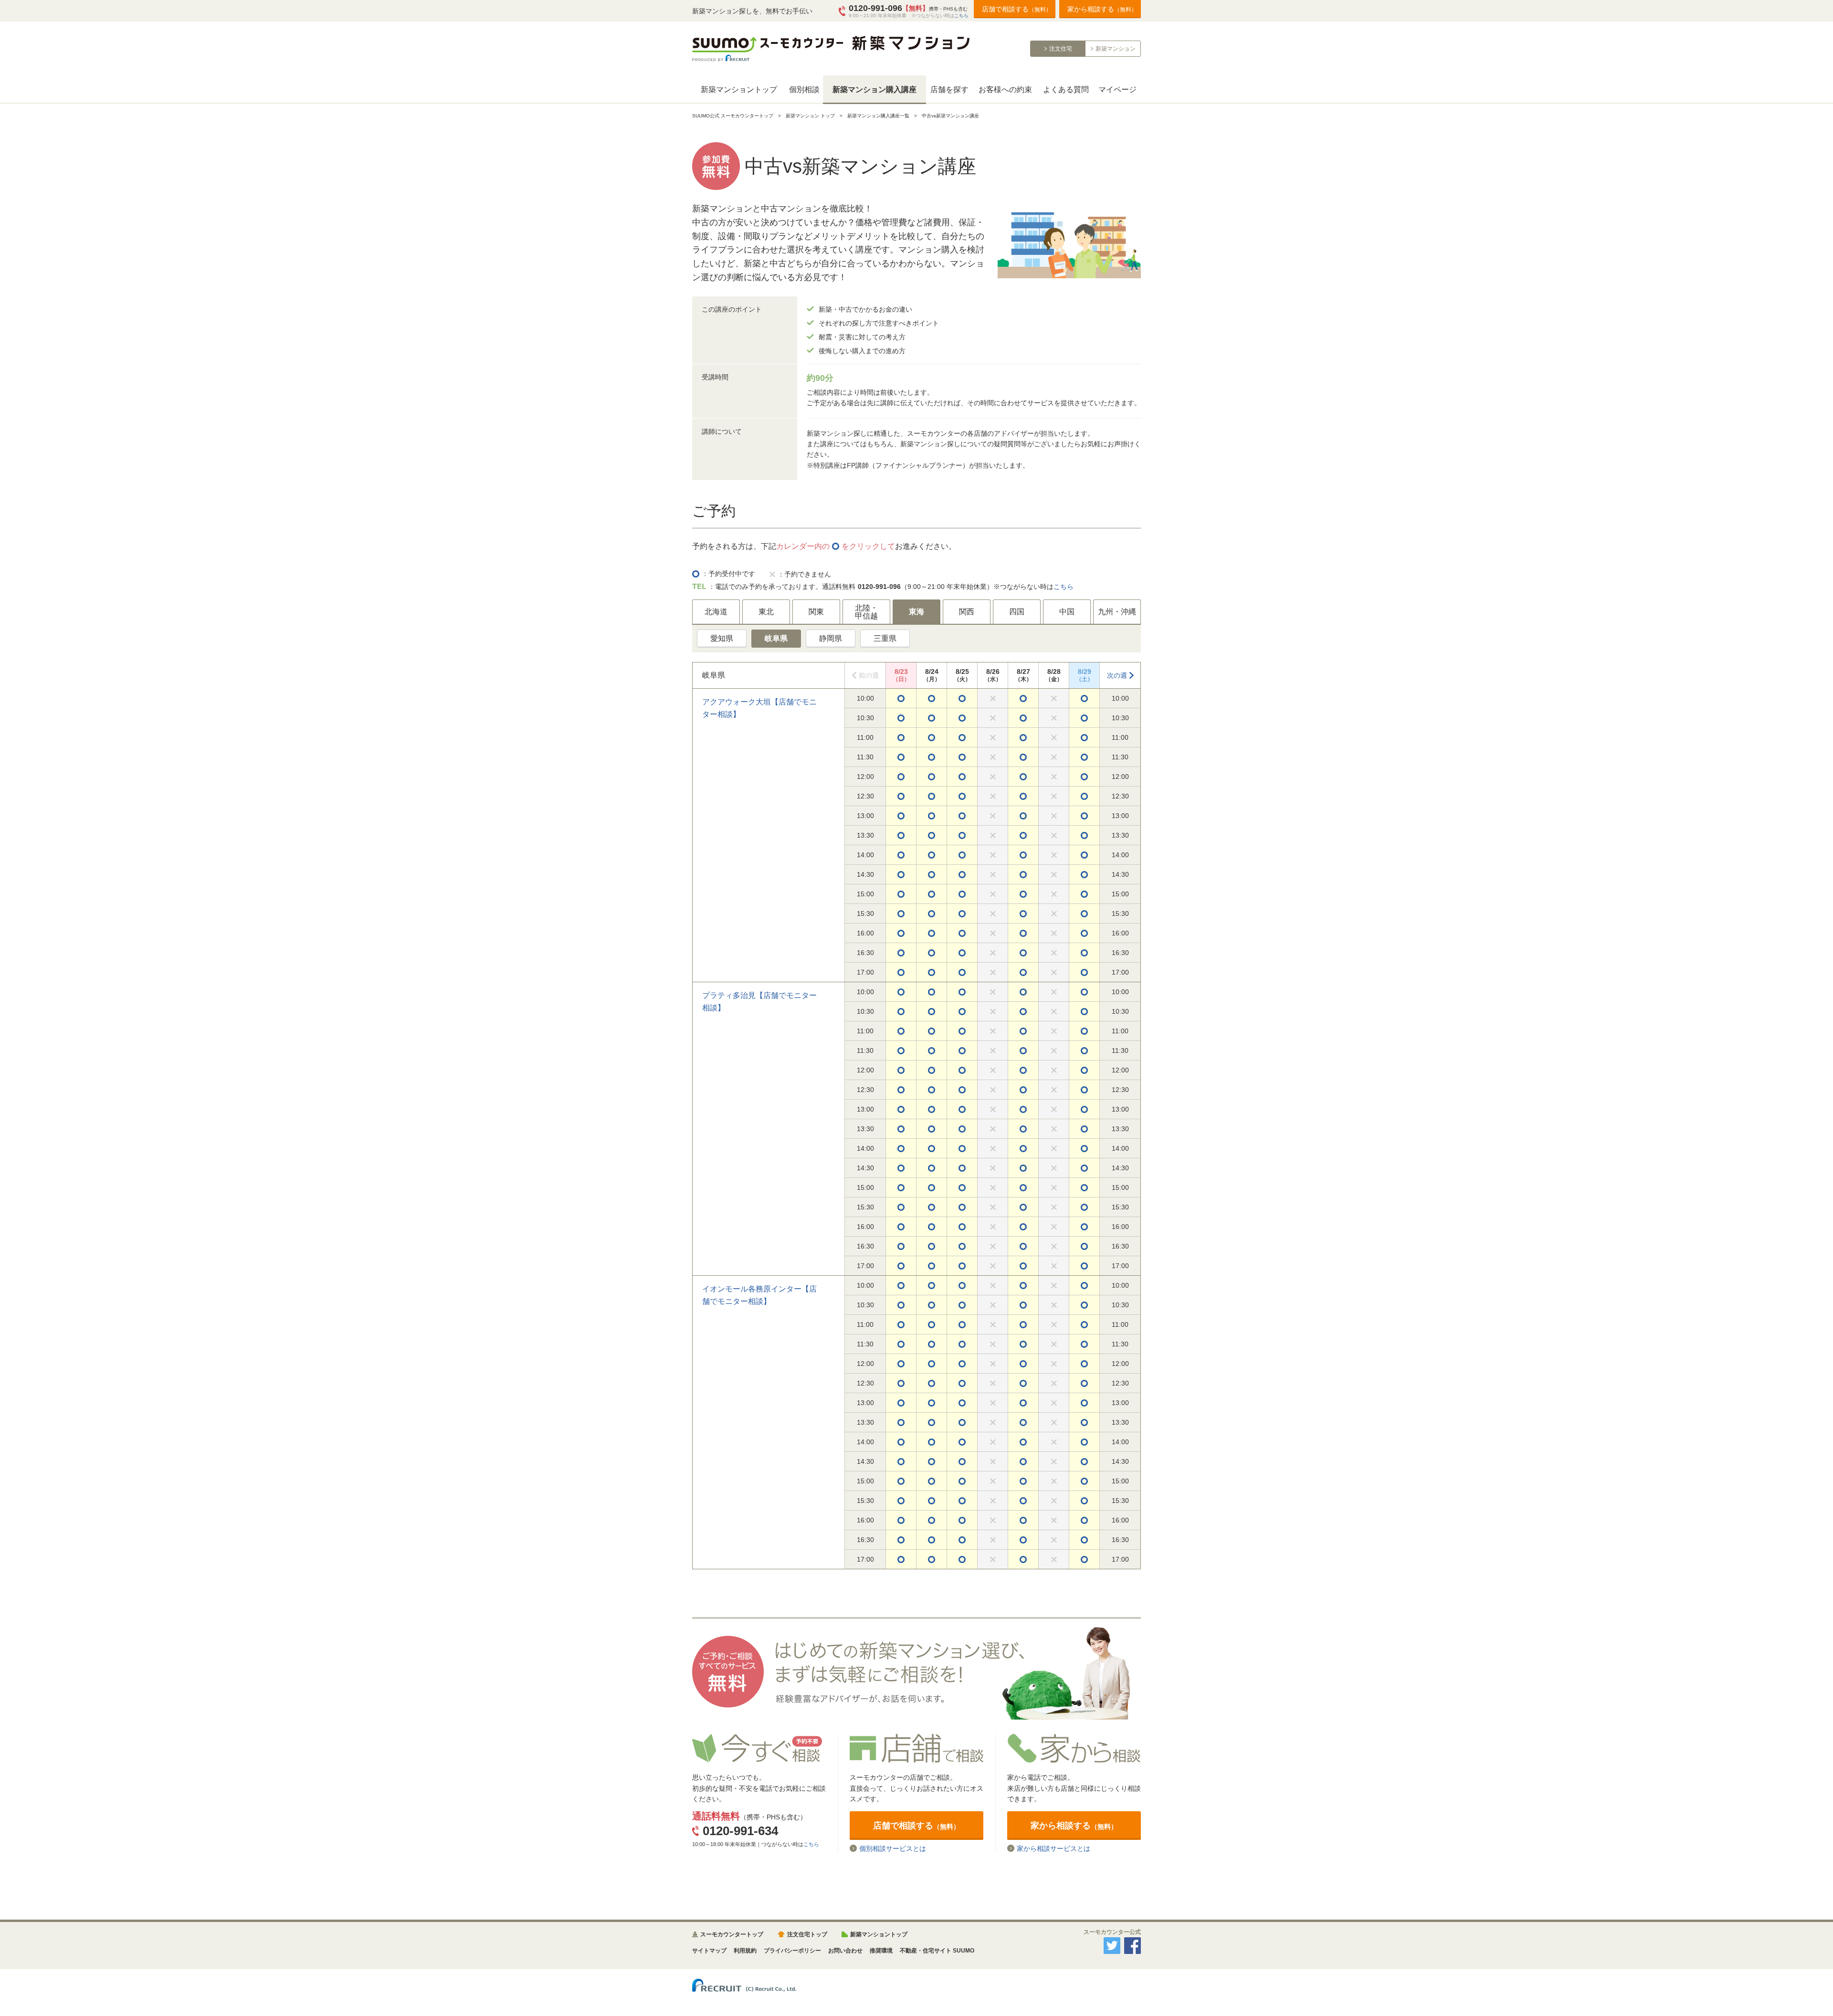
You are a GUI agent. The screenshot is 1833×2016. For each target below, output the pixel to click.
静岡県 (831, 638)
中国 (1067, 612)
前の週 (869, 675)
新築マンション (1116, 49)
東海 (916, 612)
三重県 (885, 638)
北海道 (716, 612)
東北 (766, 612)
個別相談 (804, 89)
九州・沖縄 (1117, 612)
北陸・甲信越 (866, 612)
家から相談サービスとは (1053, 1848)
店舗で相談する (1017, 9)
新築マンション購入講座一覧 (878, 116)
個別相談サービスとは (893, 1848)
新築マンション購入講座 (874, 89)
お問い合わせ (845, 1951)
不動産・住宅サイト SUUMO (937, 1951)
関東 (816, 612)
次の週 (1117, 675)
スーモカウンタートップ (732, 1934)
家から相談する (1102, 9)
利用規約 (745, 1951)
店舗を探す (949, 89)
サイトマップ (709, 1951)
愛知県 (722, 638)
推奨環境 (881, 1951)
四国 (1017, 612)
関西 (967, 612)
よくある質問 (1066, 89)
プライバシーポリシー (792, 1951)
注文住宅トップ (807, 1934)
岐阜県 (776, 638)
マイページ (1117, 89)
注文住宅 (1061, 49)
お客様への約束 (1005, 89)
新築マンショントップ (739, 89)
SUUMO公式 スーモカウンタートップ (733, 116)
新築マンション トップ (810, 116)
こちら (961, 16)
